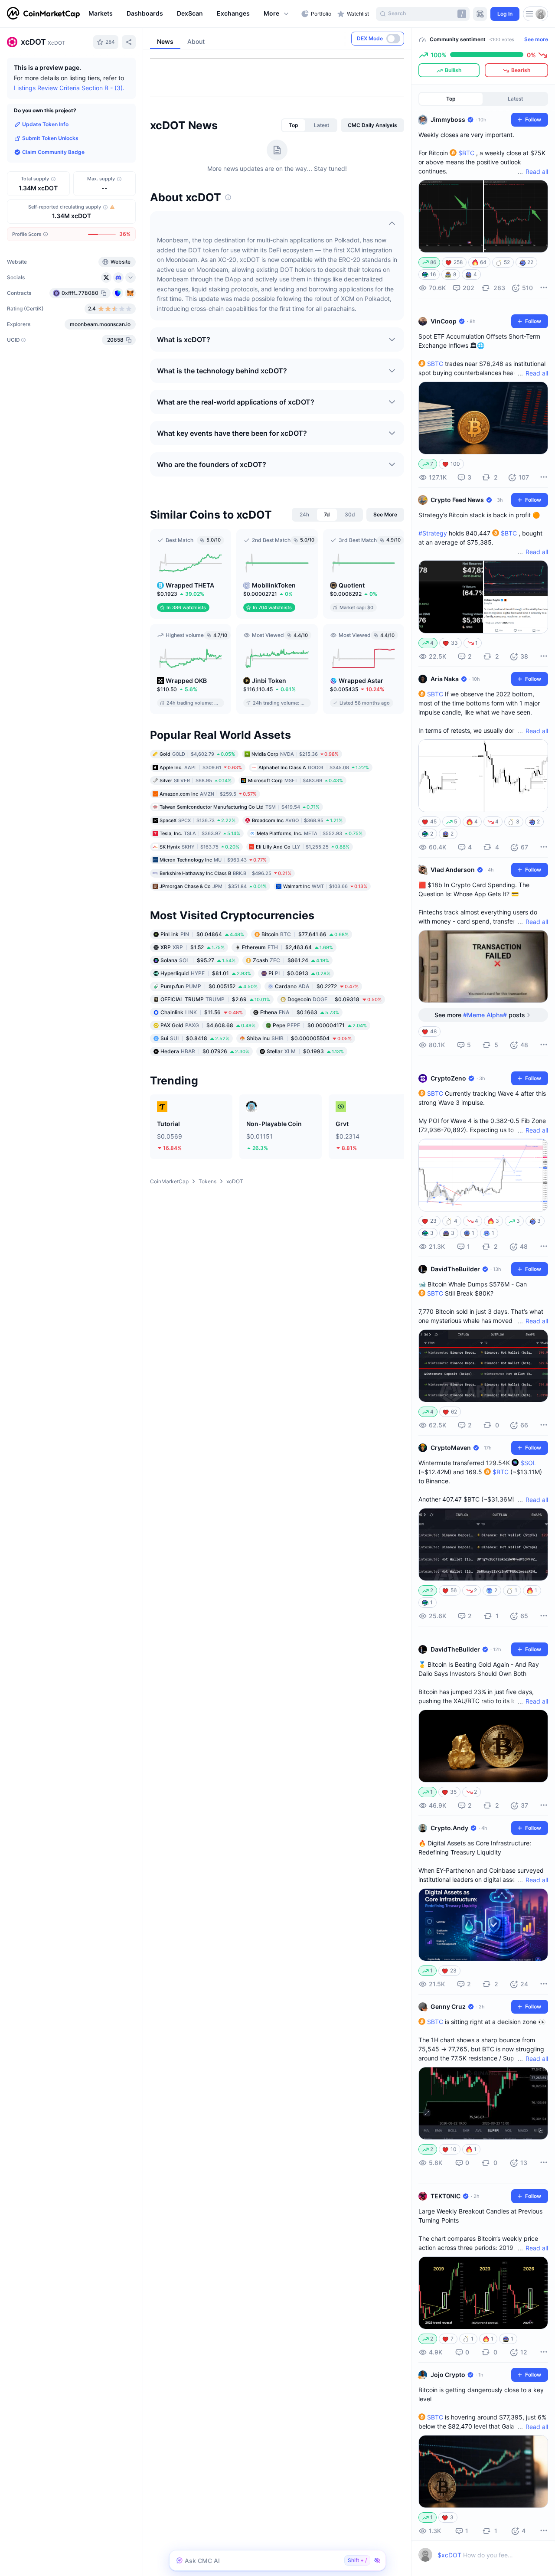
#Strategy (433, 533)
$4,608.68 (208, 1025)
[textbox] (475, 2555)
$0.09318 (335, 999)
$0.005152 (209, 986)
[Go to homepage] (43, 14)
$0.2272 (317, 986)
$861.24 (291, 960)
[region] (193, 14)
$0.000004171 (320, 1025)
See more (536, 39)
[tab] (294, 125)
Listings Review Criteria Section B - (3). (69, 88)
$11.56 (202, 1012)
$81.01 (206, 973)
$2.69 (215, 999)
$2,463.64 (287, 947)
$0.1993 (305, 1051)
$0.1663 (300, 1012)
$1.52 (193, 947)
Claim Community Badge (53, 152)
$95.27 (198, 960)
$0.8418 (195, 1038)
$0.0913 (299, 973)
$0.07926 (205, 1051)
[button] (277, 14)
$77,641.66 (305, 934)
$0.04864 (202, 934)
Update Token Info (45, 124)
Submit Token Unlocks (50, 138)
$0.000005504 (299, 1038)
